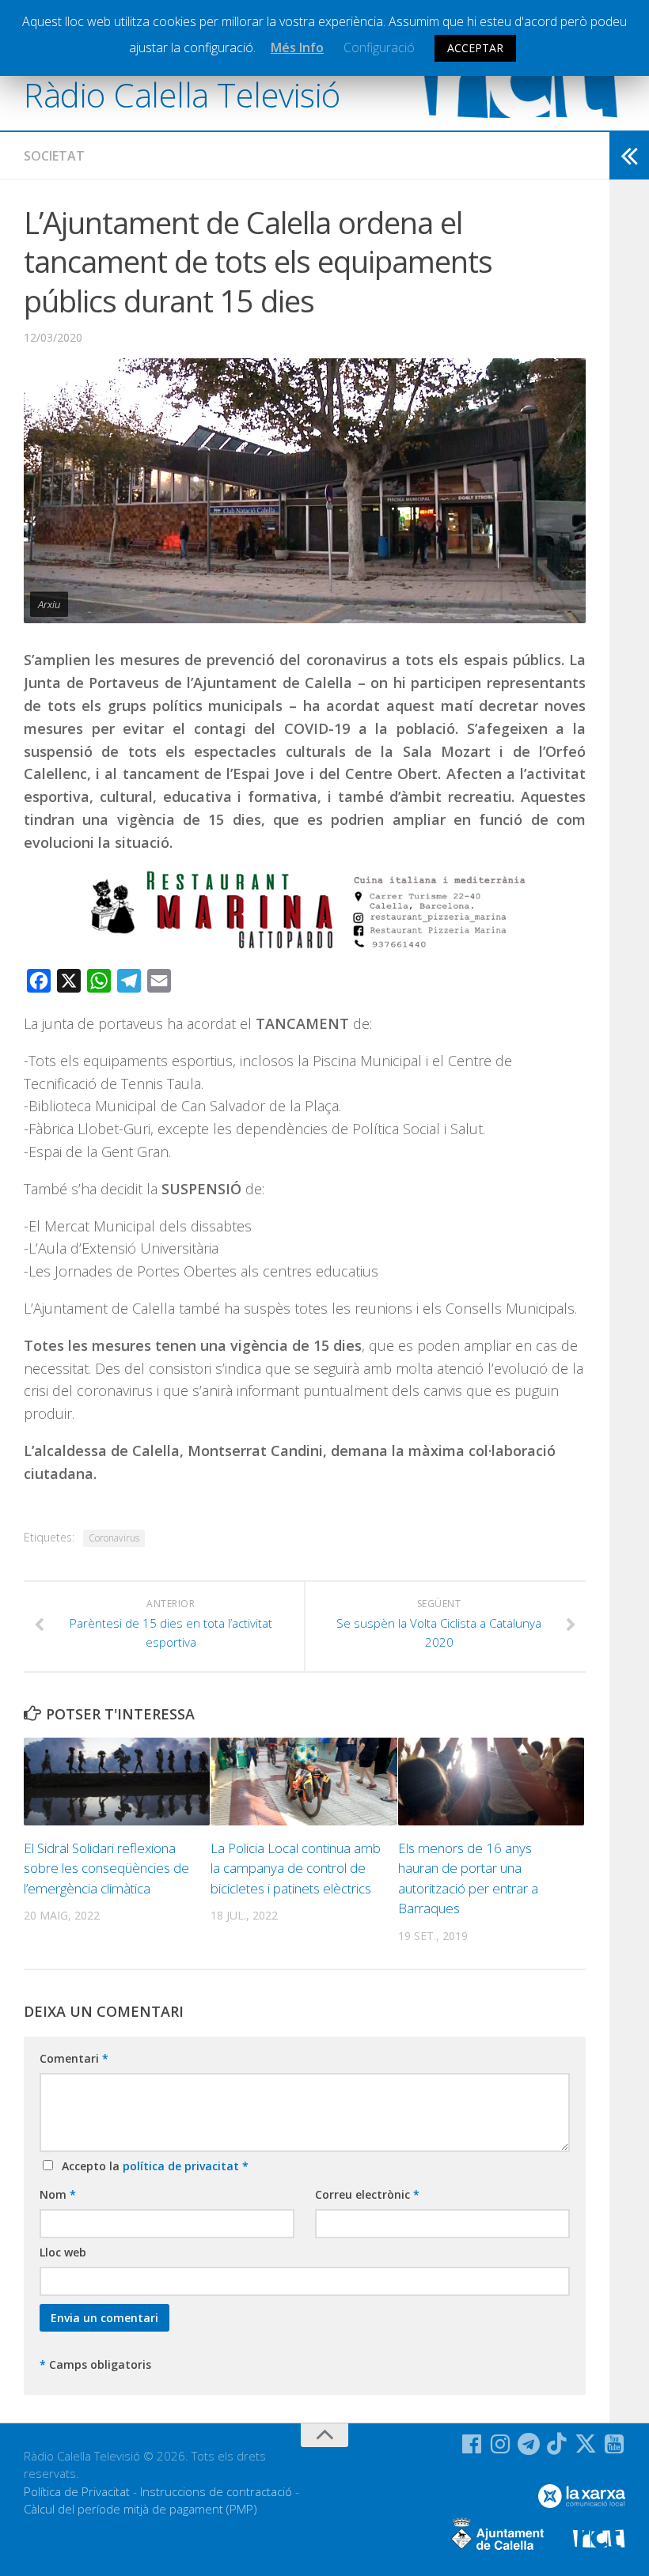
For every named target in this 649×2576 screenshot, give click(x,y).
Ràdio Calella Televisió (182, 95)
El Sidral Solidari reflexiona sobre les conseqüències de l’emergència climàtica (106, 1868)
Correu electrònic (367, 2194)
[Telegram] (529, 2444)
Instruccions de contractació (216, 2491)
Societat (54, 156)
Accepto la (152, 2166)
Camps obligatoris (95, 2364)
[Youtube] (614, 2444)
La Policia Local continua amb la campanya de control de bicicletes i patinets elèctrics (296, 1868)
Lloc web (63, 2252)
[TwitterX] (586, 2444)
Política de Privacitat (77, 2491)
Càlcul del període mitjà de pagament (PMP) (140, 2509)
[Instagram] (500, 2444)
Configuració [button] (379, 47)
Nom (58, 2194)
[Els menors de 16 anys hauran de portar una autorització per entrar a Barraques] (491, 1782)
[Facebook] (472, 2444)
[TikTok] (557, 2444)
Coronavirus (114, 1538)
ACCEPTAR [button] (475, 48)
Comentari (74, 2058)
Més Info (297, 47)
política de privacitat (182, 2166)
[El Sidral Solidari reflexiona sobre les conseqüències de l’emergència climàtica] (117, 1782)
